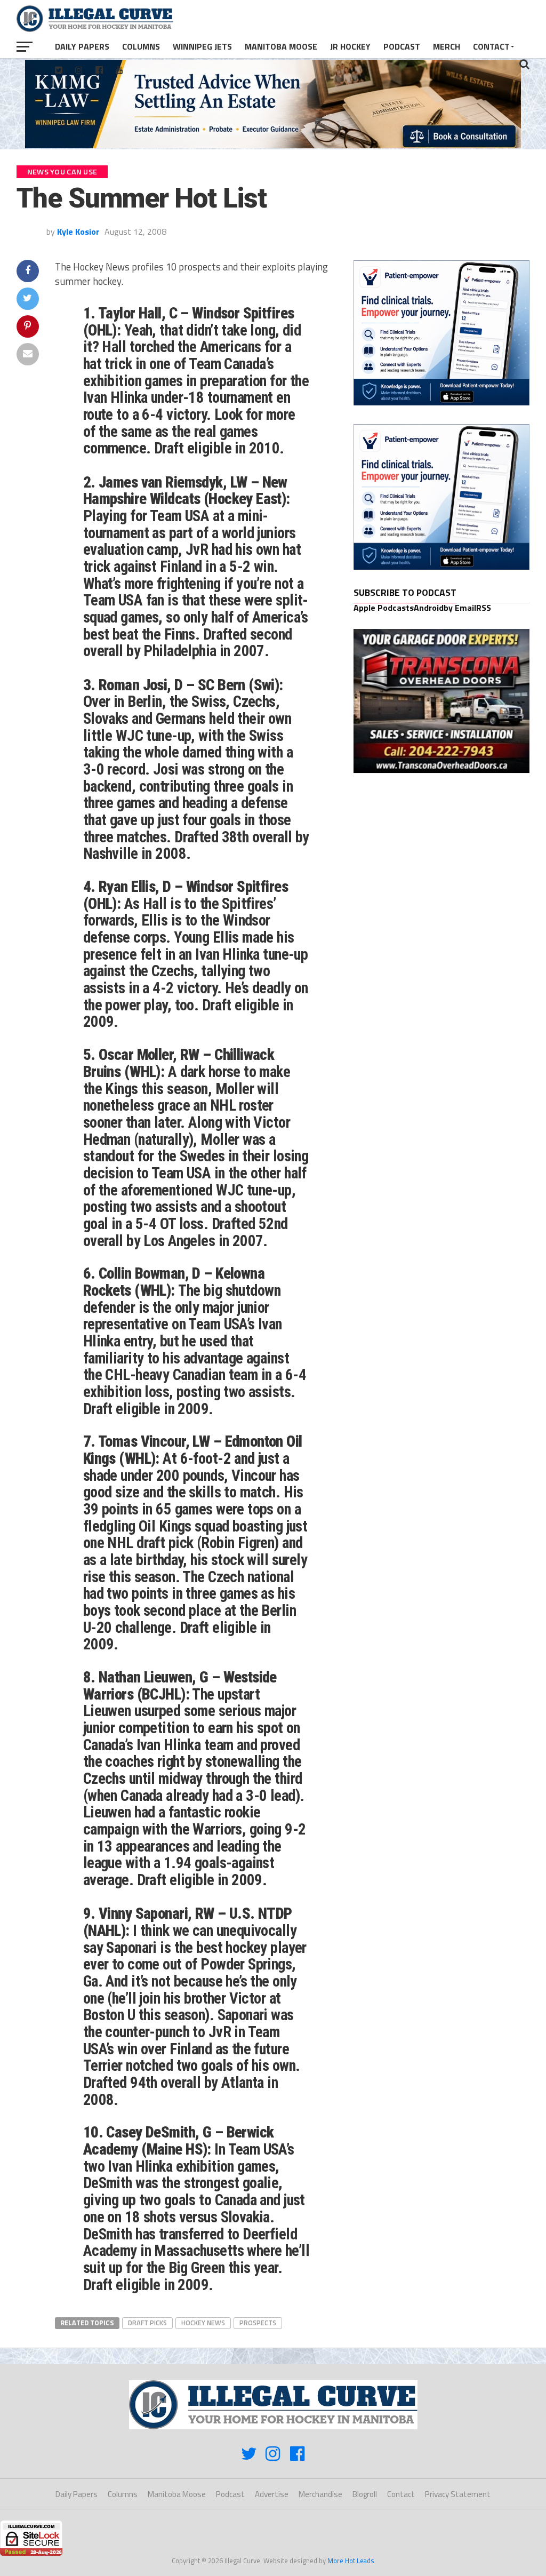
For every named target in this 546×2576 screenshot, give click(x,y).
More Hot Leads (351, 2561)
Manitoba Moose (281, 46)
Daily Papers (82, 46)
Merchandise (320, 2494)
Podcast (402, 46)
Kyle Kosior (78, 232)
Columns (141, 46)
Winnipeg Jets (202, 46)
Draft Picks (147, 2323)
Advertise (272, 2494)
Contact (491, 46)
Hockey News (203, 2323)
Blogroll (365, 2494)
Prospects (258, 2323)
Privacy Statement (458, 2494)
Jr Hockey (350, 46)
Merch (447, 46)
